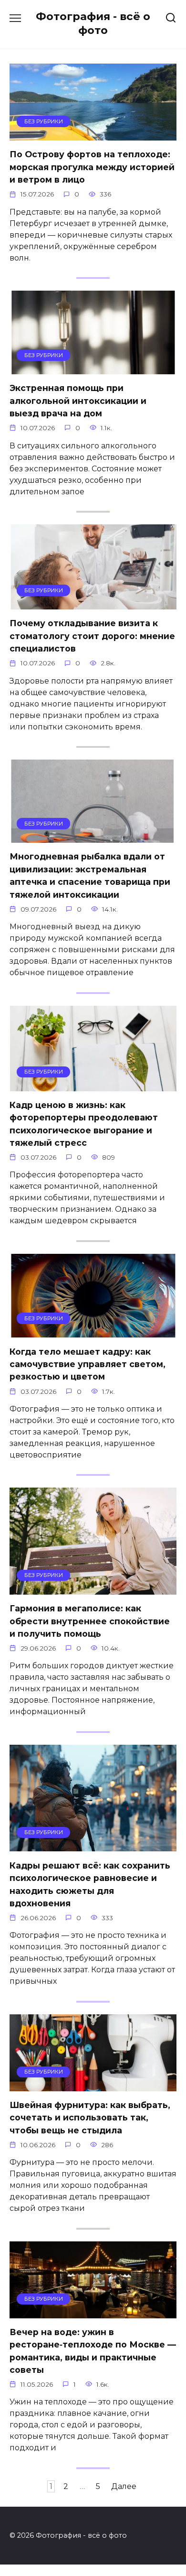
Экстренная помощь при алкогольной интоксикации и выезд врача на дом (78, 401)
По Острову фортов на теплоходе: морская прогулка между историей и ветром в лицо (92, 167)
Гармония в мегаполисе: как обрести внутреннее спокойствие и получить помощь (90, 1621)
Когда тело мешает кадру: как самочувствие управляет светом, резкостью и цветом (88, 1364)
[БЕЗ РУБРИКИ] (93, 135)
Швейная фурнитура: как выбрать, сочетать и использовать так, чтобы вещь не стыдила (90, 2118)
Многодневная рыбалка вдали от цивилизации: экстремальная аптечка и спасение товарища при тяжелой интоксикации (90, 875)
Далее (124, 2486)
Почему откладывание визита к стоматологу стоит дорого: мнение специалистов (92, 636)
